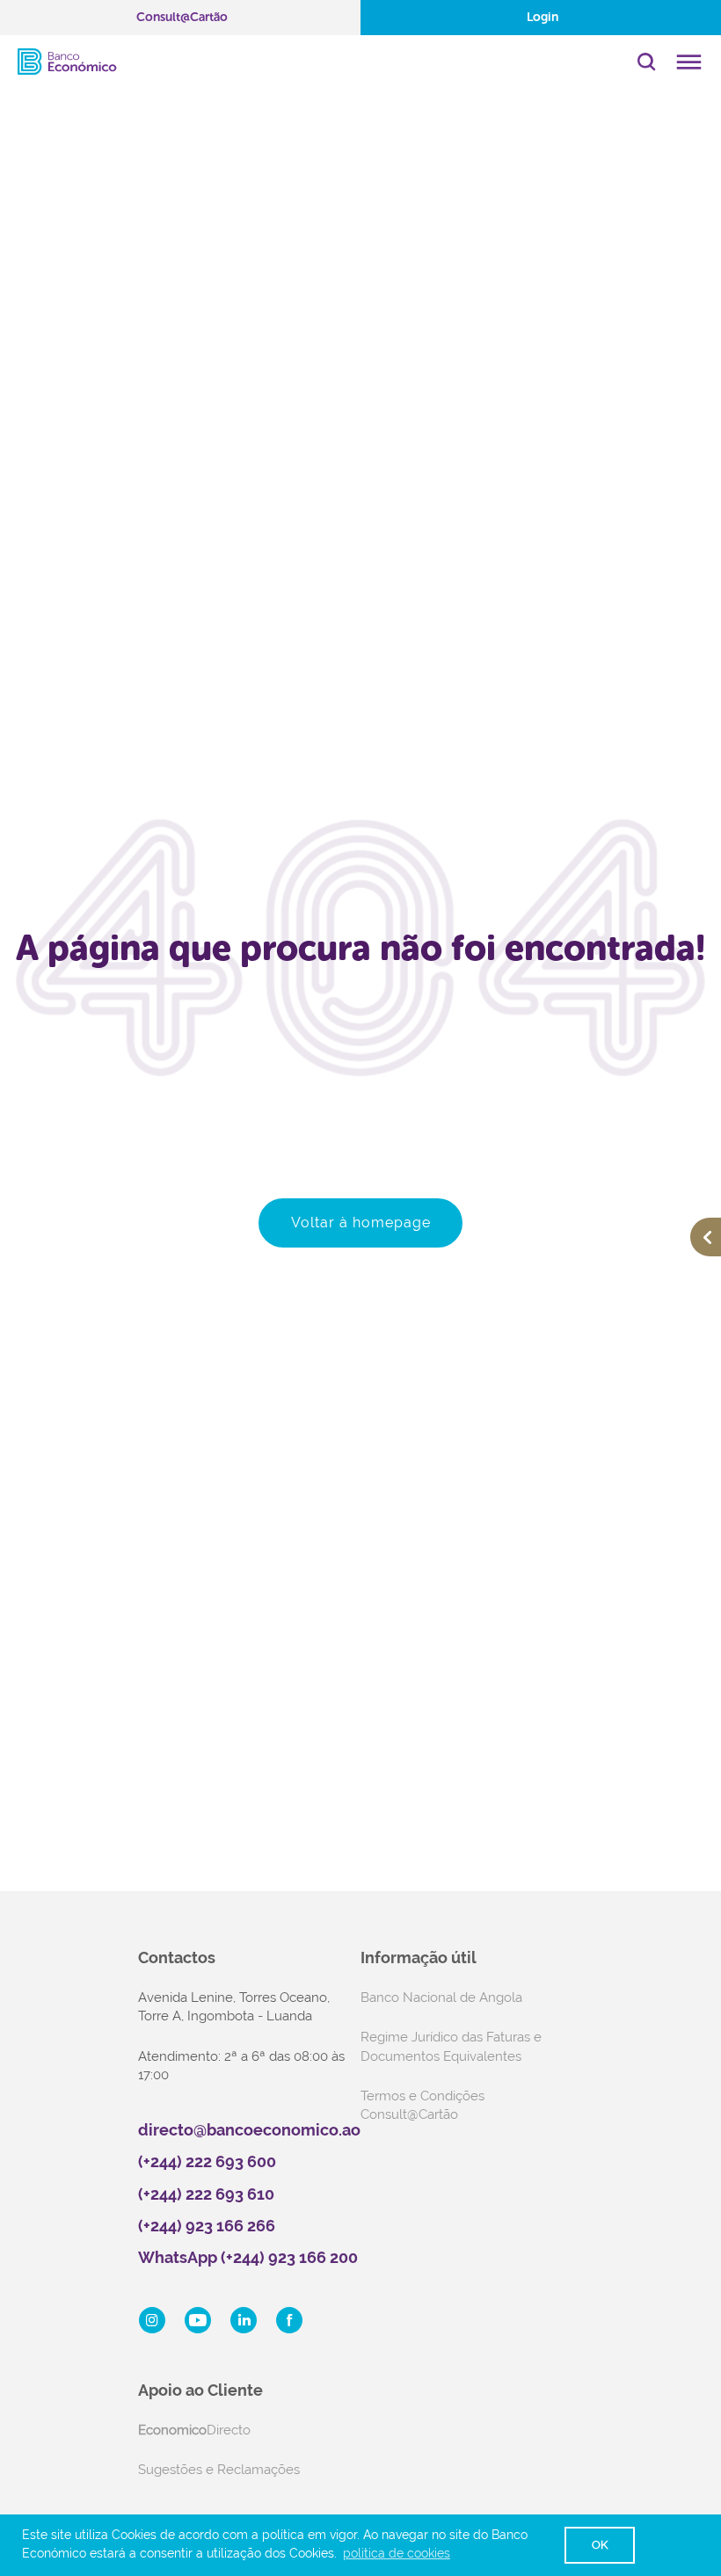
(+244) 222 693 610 (206, 2194)
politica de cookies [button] (397, 2553)
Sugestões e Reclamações (219, 2470)
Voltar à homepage (361, 1223)
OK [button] (600, 2545)
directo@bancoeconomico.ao (249, 2130)
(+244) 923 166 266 (207, 2226)
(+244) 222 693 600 (207, 2161)
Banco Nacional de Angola (441, 1997)
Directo (194, 2430)
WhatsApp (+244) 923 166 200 (248, 2257)
